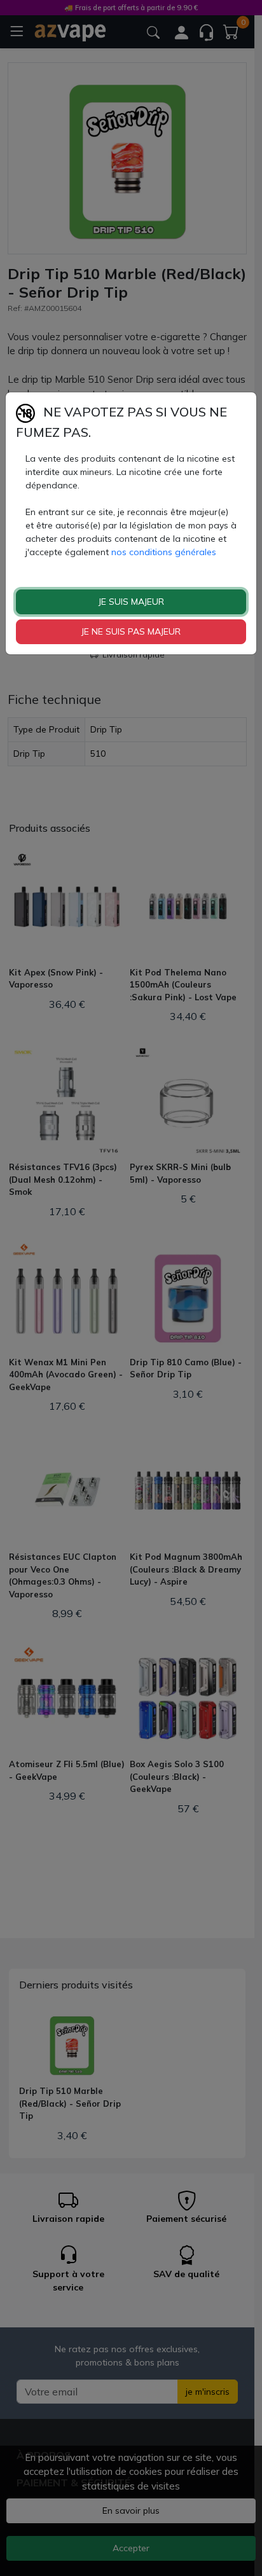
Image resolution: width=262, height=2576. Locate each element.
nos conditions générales (164, 552)
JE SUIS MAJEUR (131, 602)
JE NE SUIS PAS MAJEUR (131, 631)
